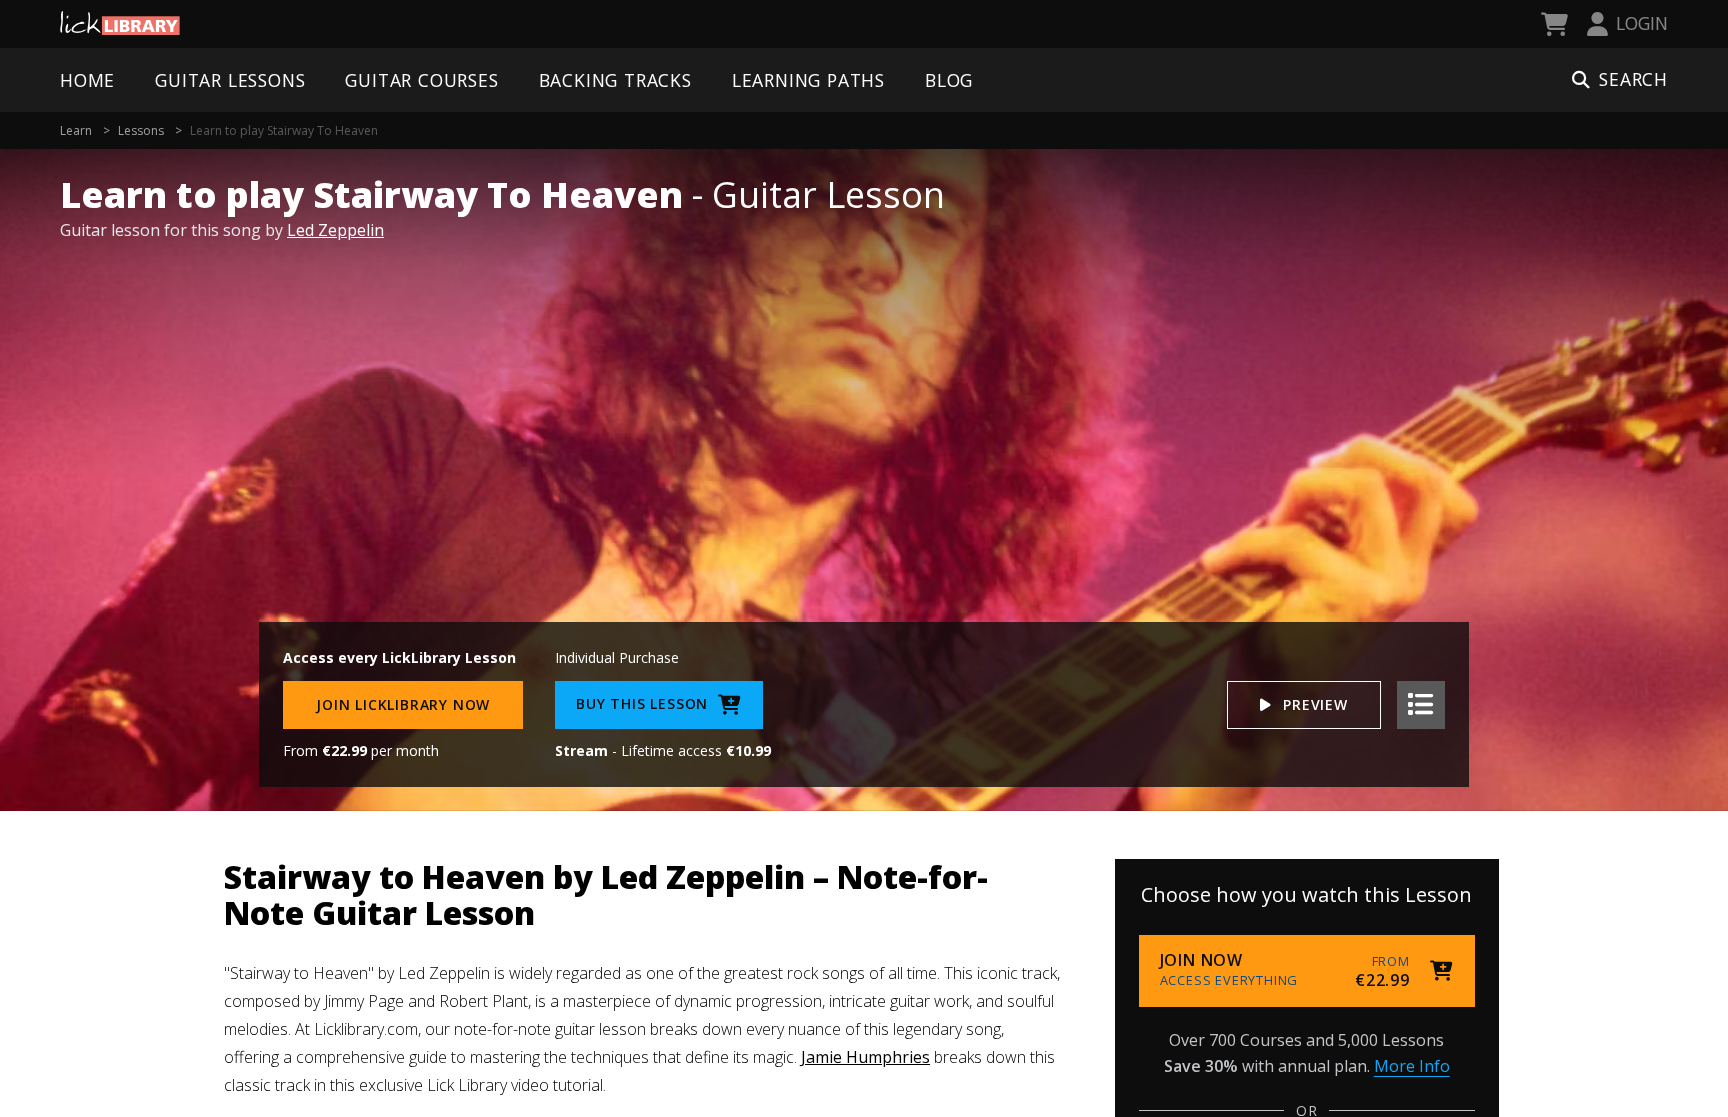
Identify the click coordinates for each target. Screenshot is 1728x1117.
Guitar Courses (421, 80)
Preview (1315, 704)
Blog (949, 80)
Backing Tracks (615, 80)
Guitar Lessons (230, 80)
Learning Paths (808, 80)
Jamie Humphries (865, 1057)
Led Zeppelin (335, 230)
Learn (76, 130)
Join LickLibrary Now (403, 704)
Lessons (141, 130)
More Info (1412, 1066)
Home (87, 80)
